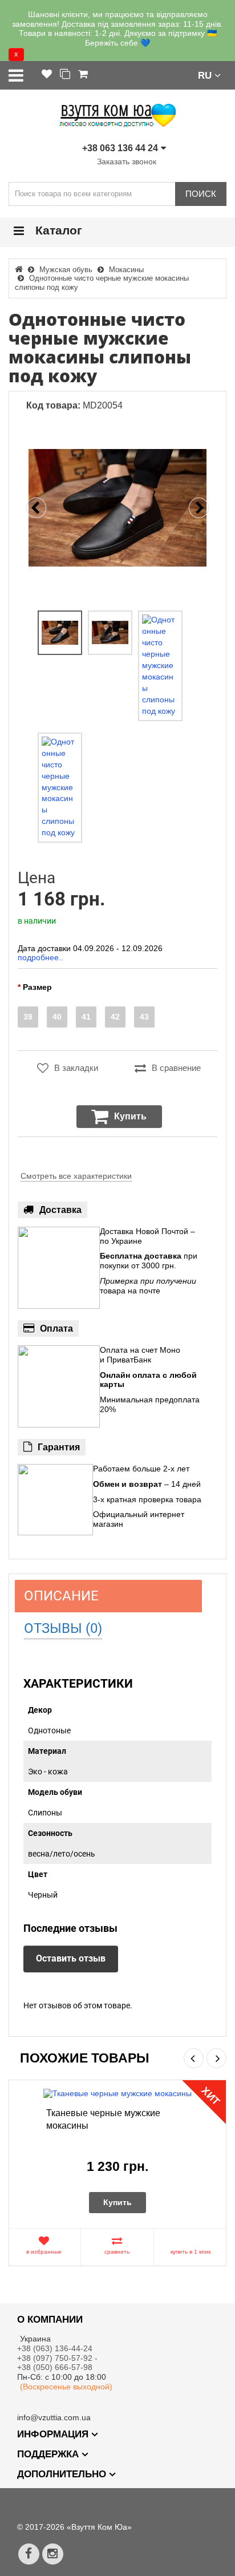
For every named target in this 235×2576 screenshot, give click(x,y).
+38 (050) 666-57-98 (55, 2367)
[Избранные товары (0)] (47, 75)
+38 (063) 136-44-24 (55, 2348)
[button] (209, 75)
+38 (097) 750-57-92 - (58, 2358)
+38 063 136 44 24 (120, 148)
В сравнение (176, 1068)
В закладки (76, 1068)
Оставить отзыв (71, 1958)
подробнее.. (40, 957)
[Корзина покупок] (83, 75)
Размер (37, 987)
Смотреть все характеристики (76, 1176)
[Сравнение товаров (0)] (65, 75)
